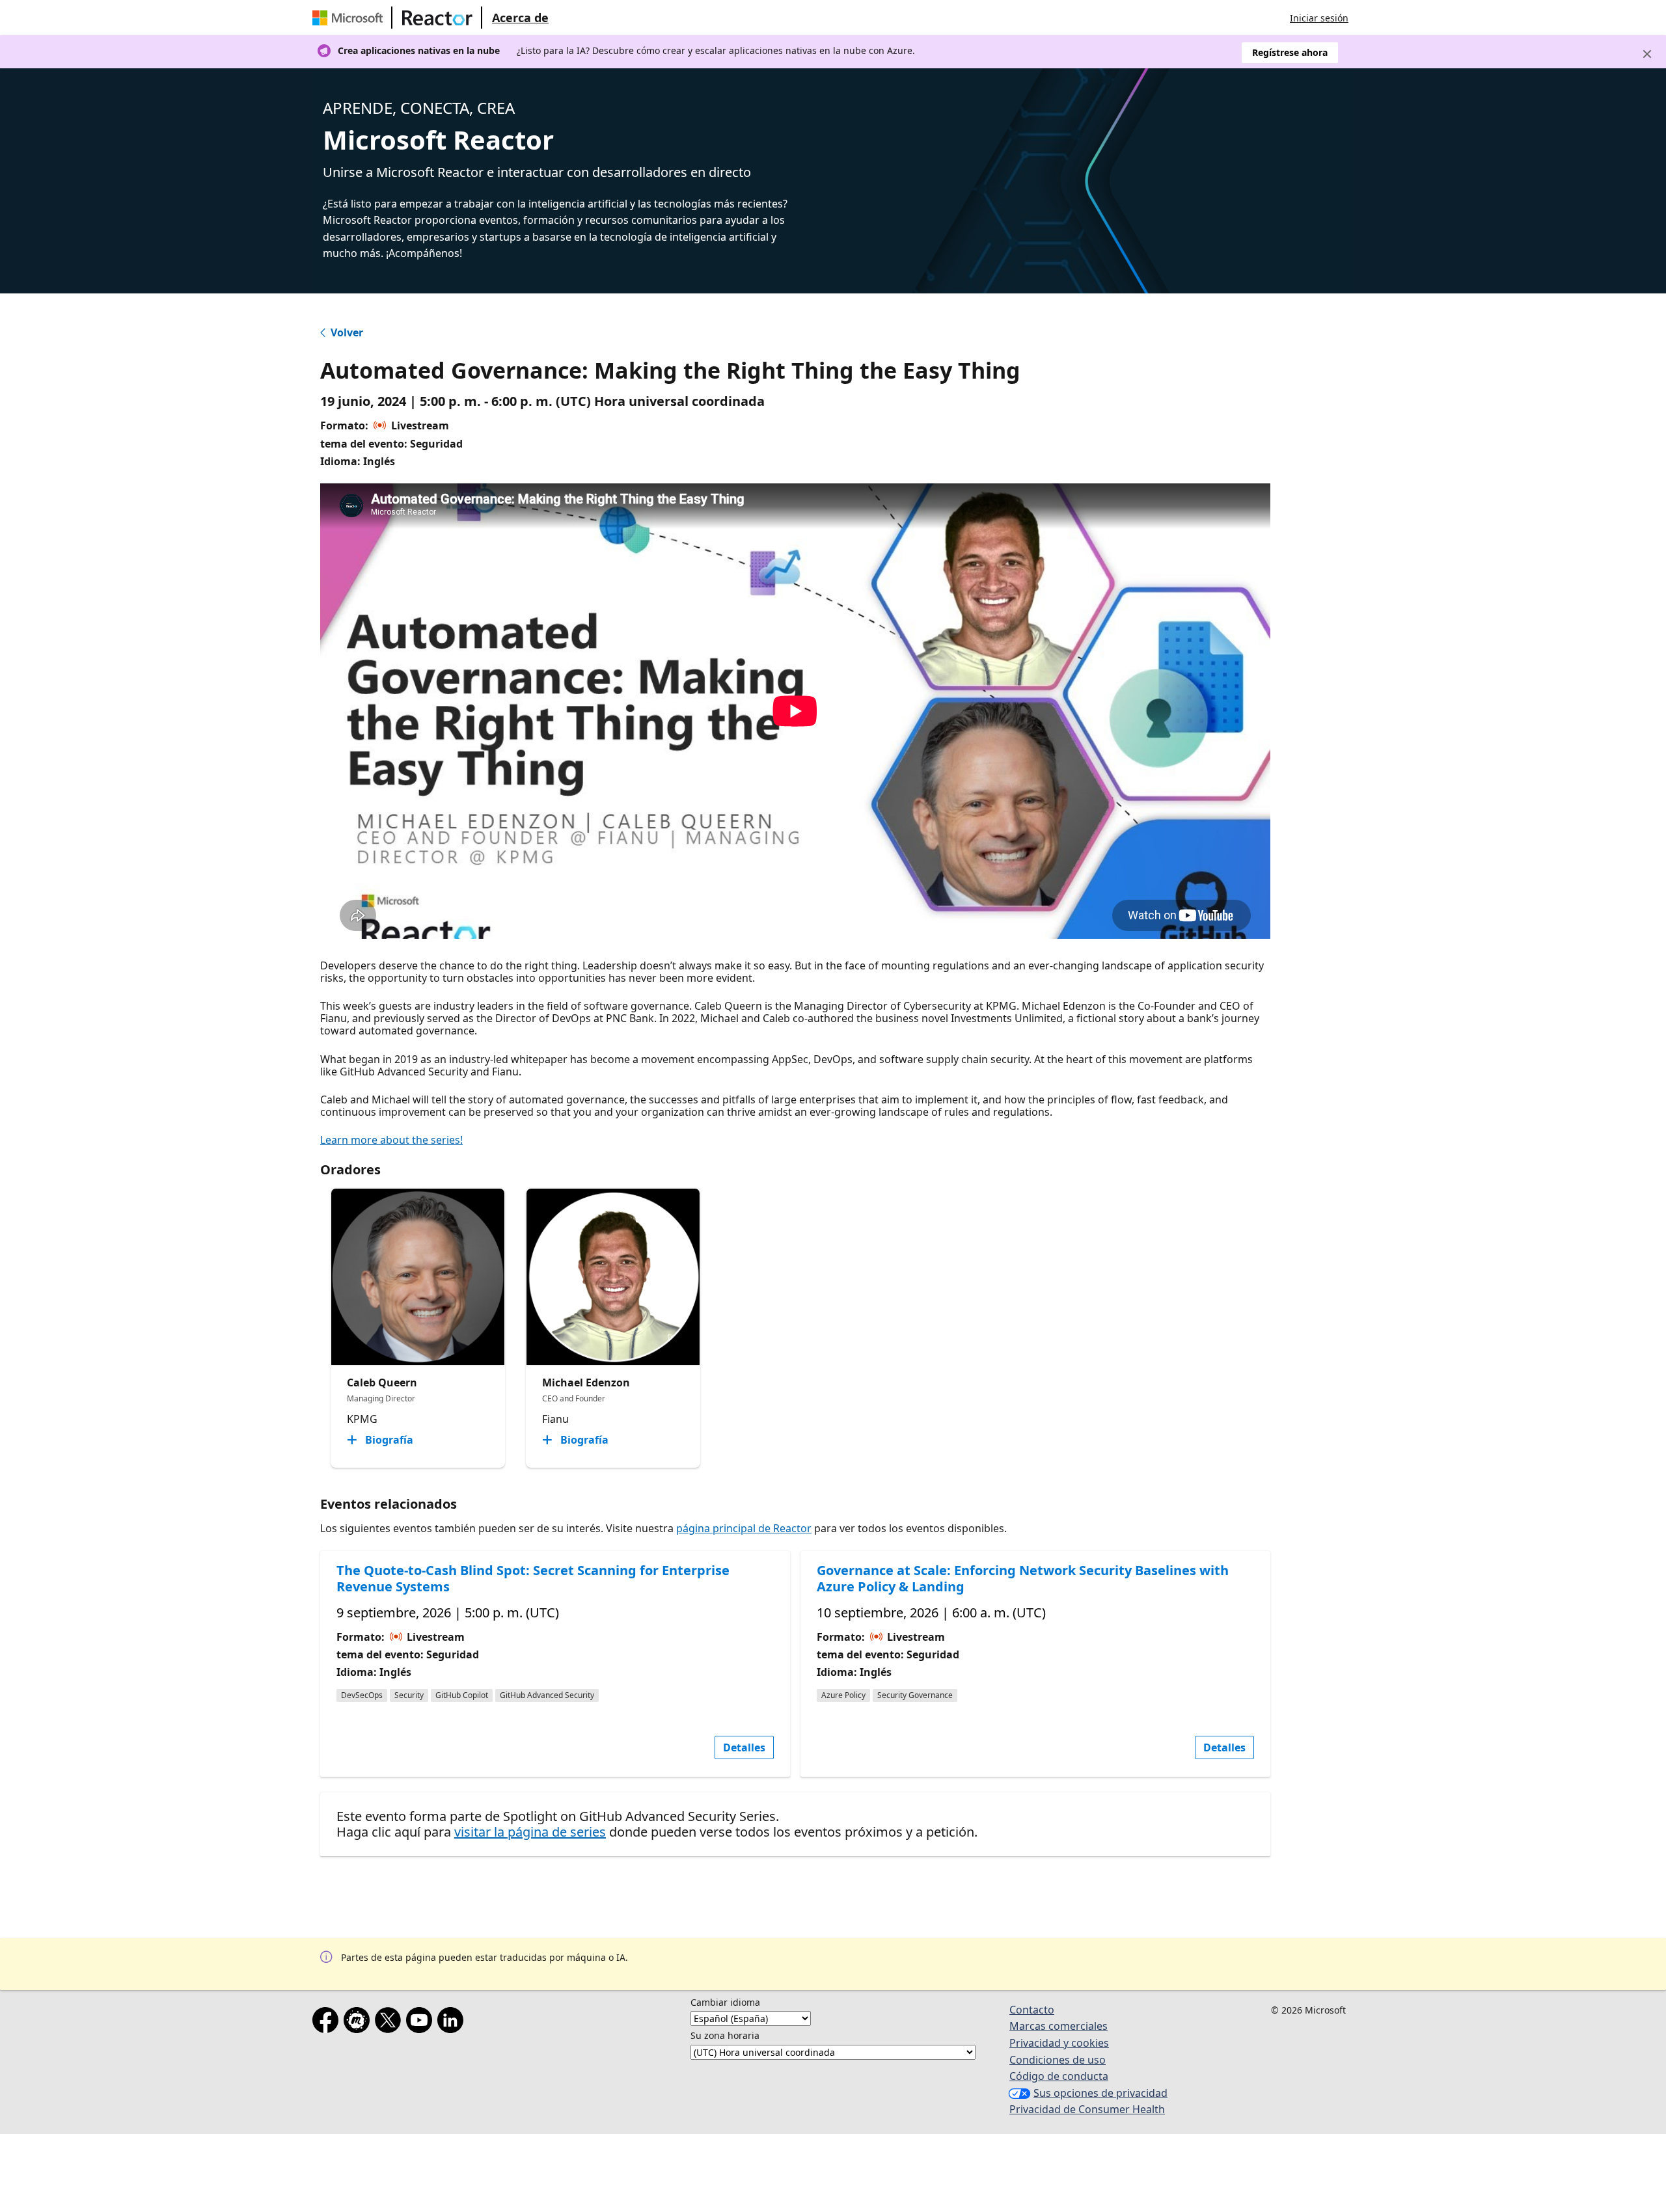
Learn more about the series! (391, 1140)
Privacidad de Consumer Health (1087, 2109)
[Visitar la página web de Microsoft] (350, 18)
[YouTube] (422, 2023)
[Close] (1647, 54)
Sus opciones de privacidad (1100, 2093)
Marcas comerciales (1058, 2026)
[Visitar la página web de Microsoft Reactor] (437, 18)
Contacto (1032, 2010)
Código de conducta (1059, 2076)
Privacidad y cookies (1059, 2043)
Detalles (744, 1747)
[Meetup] (359, 2023)
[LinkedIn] (453, 2023)
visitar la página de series (530, 1832)
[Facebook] (328, 2023)
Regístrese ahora (1290, 52)
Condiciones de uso (1058, 2060)
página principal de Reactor (744, 1528)
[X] (390, 2023)
